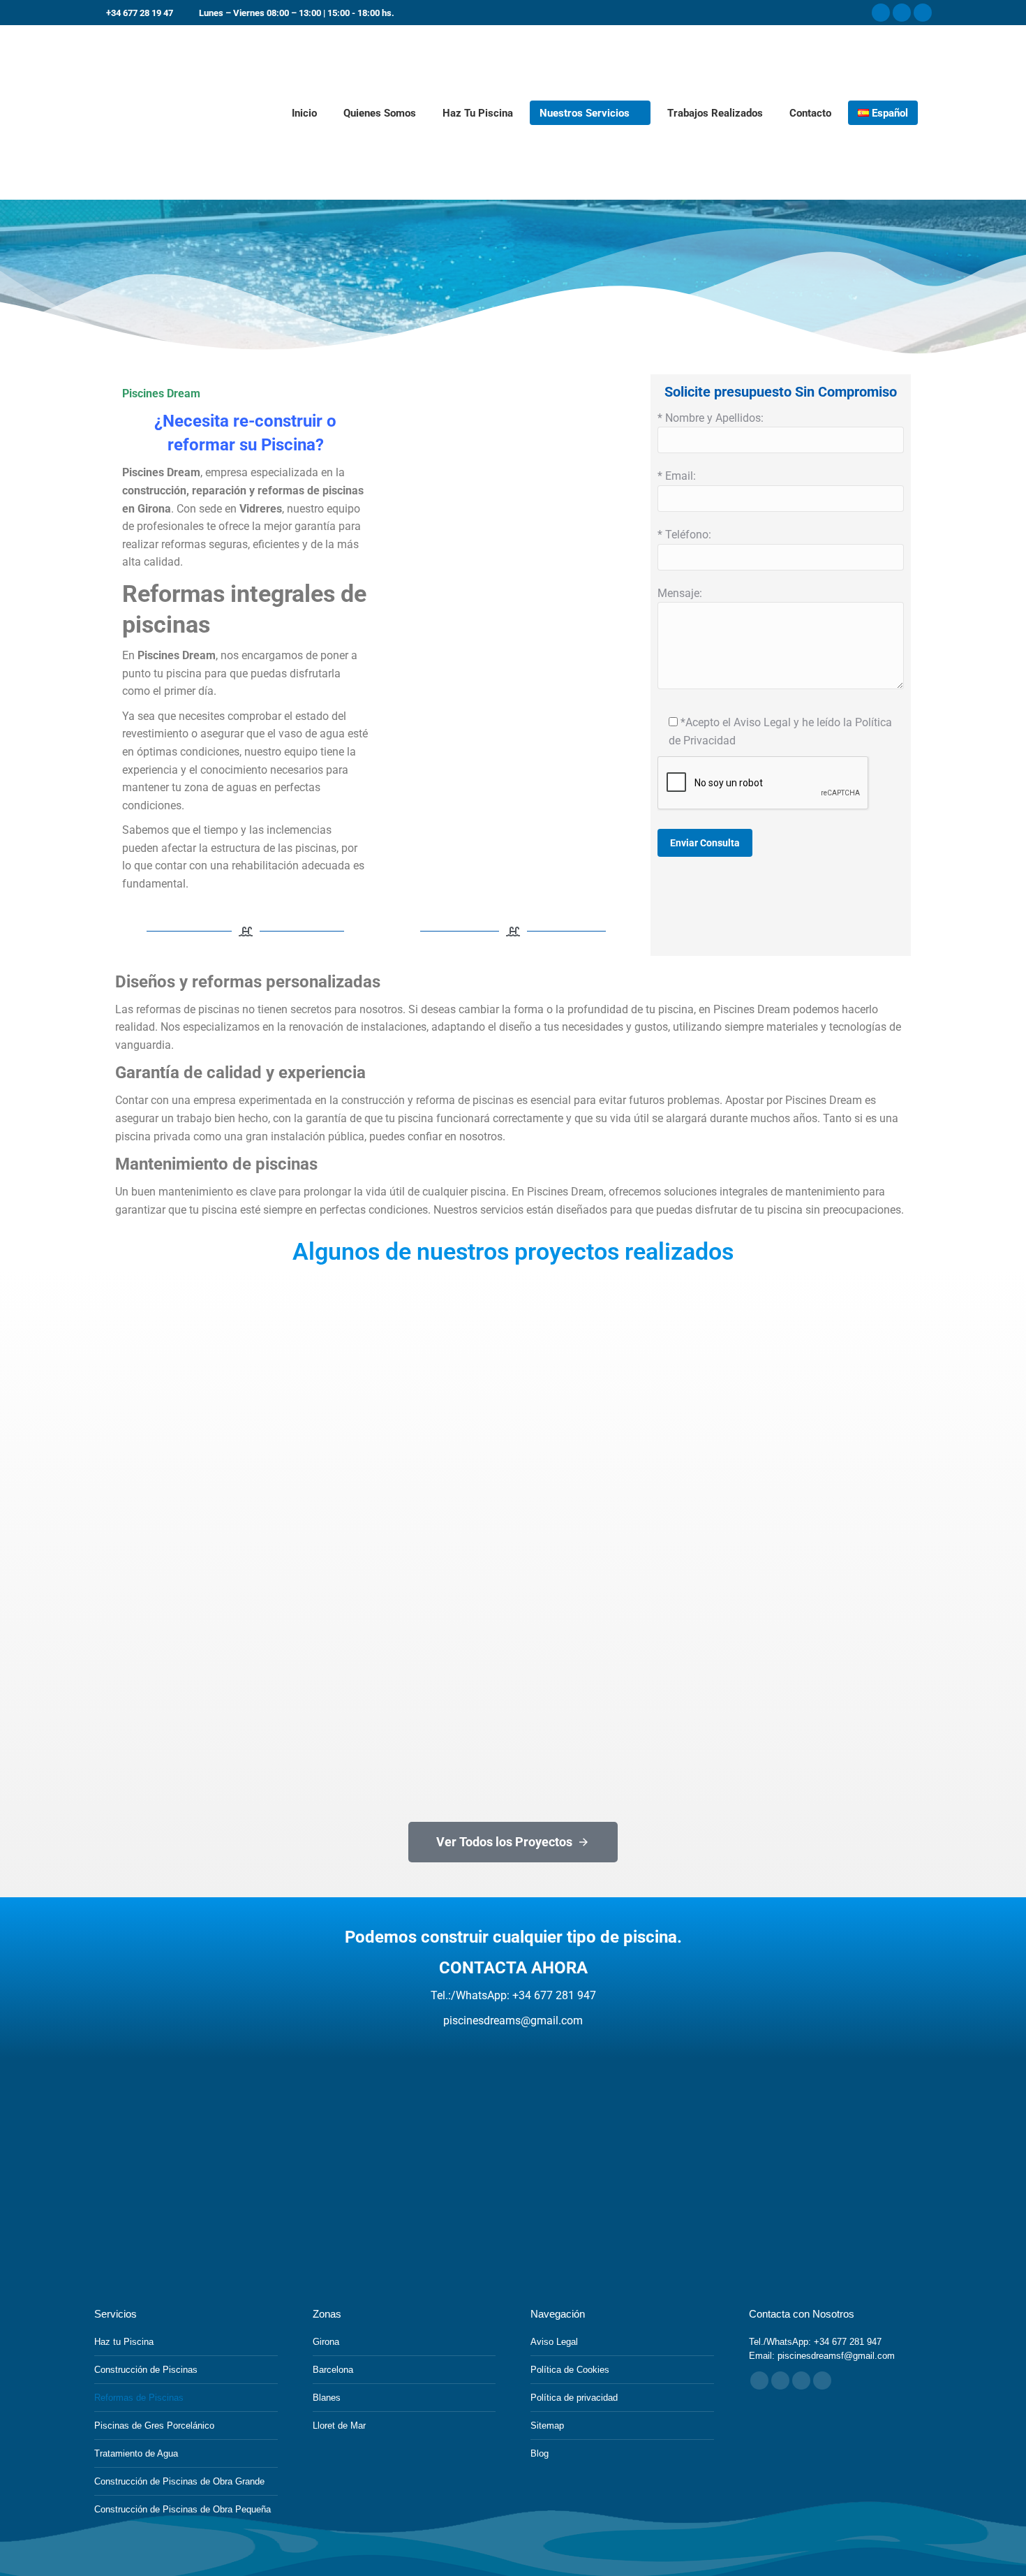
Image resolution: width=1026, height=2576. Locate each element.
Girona (326, 2342)
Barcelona (333, 2370)
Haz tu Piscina (124, 2342)
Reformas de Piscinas (139, 2398)
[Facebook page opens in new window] (881, 13)
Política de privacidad (574, 2398)
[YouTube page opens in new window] (923, 13)
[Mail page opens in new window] (780, 2380)
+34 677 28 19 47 (140, 13)
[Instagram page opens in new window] (902, 13)
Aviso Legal (554, 2342)
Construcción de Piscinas (146, 2370)
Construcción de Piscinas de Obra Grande (179, 2481)
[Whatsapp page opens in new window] (822, 2380)
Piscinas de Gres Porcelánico (154, 2426)
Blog (540, 2453)
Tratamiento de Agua (136, 2453)
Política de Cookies (570, 2370)
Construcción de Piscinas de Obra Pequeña (183, 2509)
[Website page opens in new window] (801, 2380)
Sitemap (547, 2426)
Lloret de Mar (339, 2426)
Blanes (327, 2398)
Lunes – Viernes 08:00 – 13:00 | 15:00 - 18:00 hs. (297, 13)
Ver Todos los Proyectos (504, 1842)
